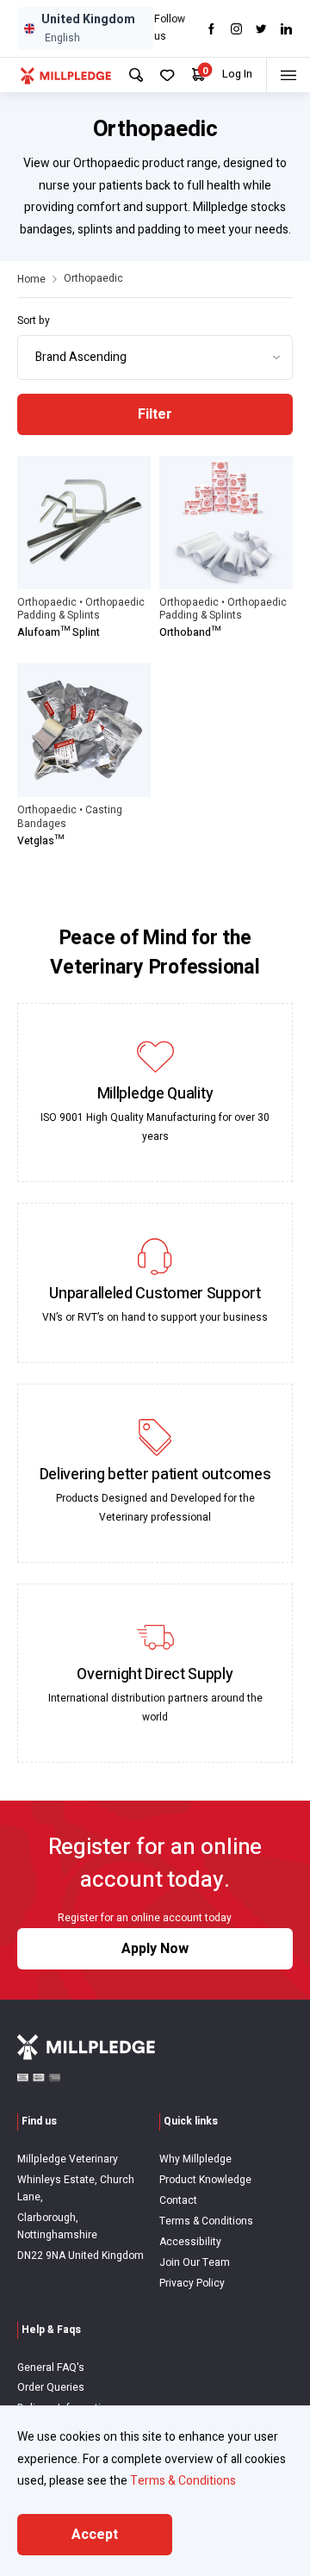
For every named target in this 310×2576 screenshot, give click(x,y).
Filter (155, 414)
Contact (178, 2200)
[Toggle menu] (288, 75)
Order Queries (51, 2387)
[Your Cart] (198, 75)
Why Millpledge (195, 2159)
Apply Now (155, 1949)
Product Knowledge (205, 2180)
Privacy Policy (192, 2283)
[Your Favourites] (167, 75)
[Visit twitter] (261, 29)
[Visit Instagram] (236, 29)
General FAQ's (51, 2368)
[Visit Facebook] (211, 29)
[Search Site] (136, 75)
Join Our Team (195, 2262)
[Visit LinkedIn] (286, 29)
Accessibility (190, 2242)
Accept (95, 2535)
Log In (237, 74)
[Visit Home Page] (66, 75)
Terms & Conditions (206, 2221)
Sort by (34, 320)
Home (31, 279)
